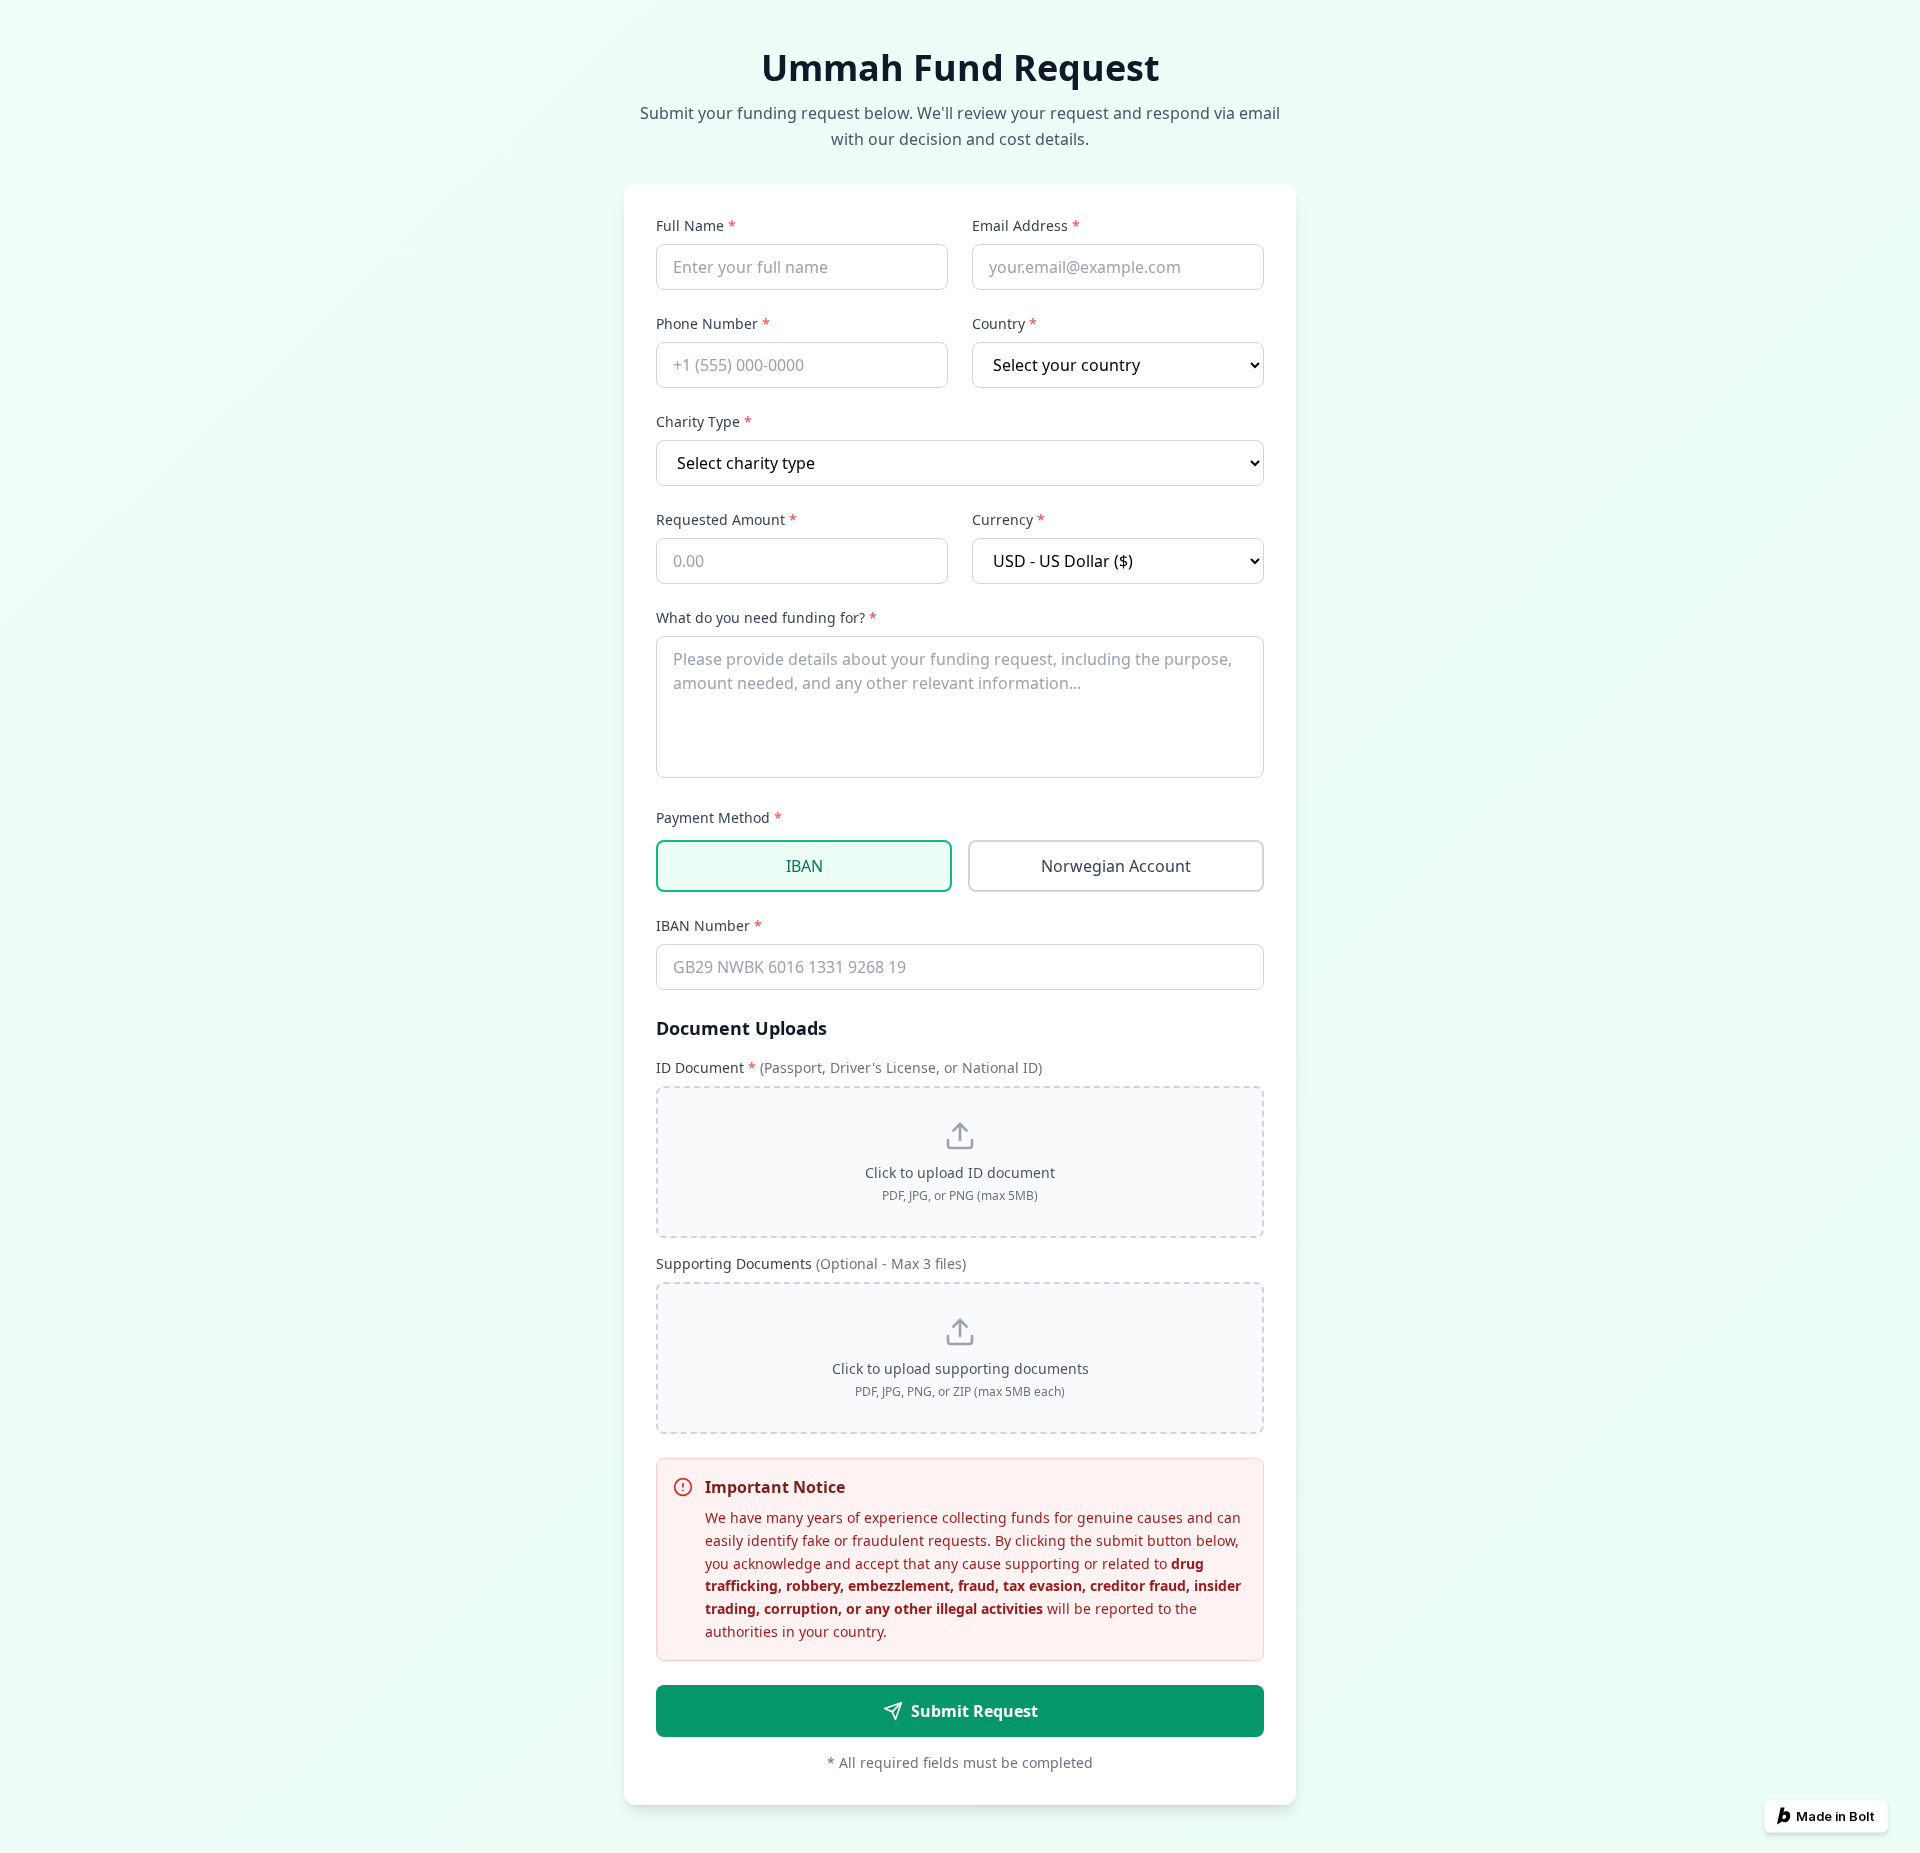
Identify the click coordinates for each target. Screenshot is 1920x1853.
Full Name (696, 225)
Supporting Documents (811, 1263)
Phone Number (713, 323)
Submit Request (974, 1711)
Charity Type (704, 421)
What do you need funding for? (766, 617)
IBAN (804, 866)
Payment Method (719, 817)
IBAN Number (709, 925)
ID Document (849, 1067)
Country (1004, 323)
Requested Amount (726, 519)
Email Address (1026, 225)
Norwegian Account (1116, 866)
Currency (1008, 519)
